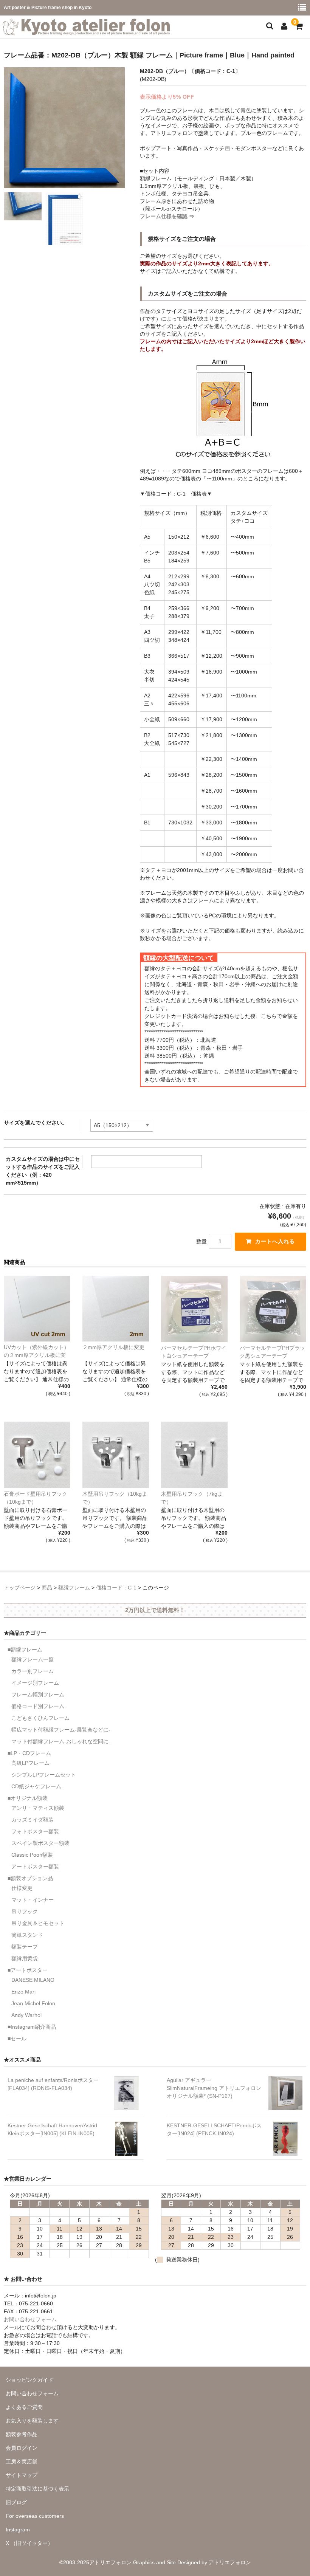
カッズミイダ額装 (33, 1820)
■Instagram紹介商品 (32, 2027)
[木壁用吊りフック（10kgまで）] (116, 1455)
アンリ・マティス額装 (38, 1808)
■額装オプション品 (30, 1878)
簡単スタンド (27, 1935)
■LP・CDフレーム (29, 1753)
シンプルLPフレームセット (44, 1775)
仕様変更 (22, 1888)
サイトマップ (22, 2475)
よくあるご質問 (24, 2407)
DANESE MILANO (33, 1980)
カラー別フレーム (33, 1671)
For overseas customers (35, 2516)
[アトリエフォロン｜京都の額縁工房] (86, 30)
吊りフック (25, 1911)
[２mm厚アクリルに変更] (116, 1309)
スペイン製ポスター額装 (40, 1843)
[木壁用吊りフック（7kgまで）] (194, 1455)
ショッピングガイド (29, 2380)
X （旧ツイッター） (29, 2543)
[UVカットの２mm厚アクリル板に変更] (37, 1309)
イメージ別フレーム (35, 1683)
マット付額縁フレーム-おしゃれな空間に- (61, 1741)
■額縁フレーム (25, 1650)
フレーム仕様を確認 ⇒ (167, 216)
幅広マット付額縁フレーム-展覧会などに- (61, 1730)
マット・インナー (33, 1900)
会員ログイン (22, 2448)
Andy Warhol (26, 2015)
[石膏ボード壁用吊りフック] (37, 1455)
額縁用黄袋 (25, 1958)
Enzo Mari (23, 1992)
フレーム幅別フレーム (38, 1695)
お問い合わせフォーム (30, 2319)
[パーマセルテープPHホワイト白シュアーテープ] (194, 1309)
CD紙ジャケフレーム (36, 1786)
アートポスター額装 (35, 1867)
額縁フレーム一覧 (33, 1659)
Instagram (18, 2530)
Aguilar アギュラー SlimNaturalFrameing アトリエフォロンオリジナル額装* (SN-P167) (214, 2088)
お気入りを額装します (32, 2421)
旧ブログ (16, 2502)
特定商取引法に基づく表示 (37, 2489)
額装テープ (25, 1947)
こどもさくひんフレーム (40, 1718)
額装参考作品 (22, 2434)
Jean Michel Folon (33, 2003)
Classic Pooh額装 (32, 1855)
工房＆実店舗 (22, 2461)
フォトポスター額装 (35, 1831)
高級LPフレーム (30, 1763)
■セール (17, 2038)
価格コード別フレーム (38, 1706)
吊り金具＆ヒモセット (38, 1923)
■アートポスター (28, 1970)
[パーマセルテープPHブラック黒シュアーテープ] (273, 1309)
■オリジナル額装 (28, 1798)
